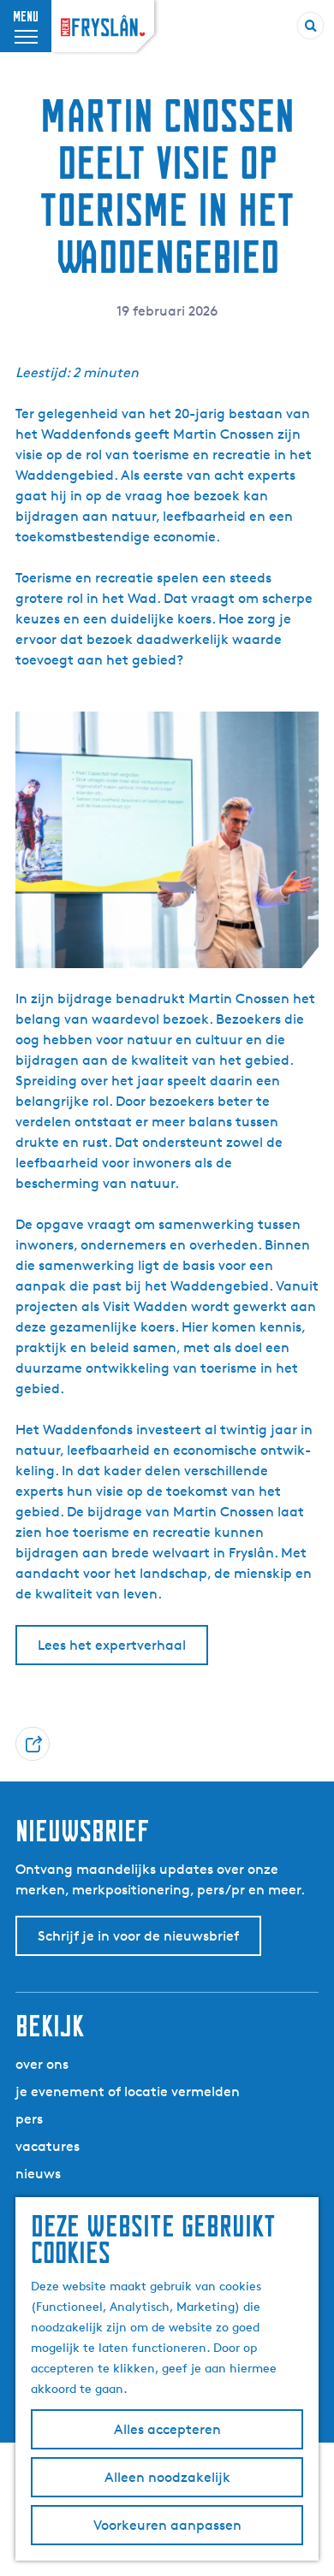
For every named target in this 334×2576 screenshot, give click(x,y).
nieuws (38, 2174)
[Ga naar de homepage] (103, 26)
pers (29, 2119)
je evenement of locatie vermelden (128, 2092)
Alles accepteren (167, 2429)
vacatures (48, 2146)
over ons (42, 2064)
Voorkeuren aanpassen (167, 2525)
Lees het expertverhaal (112, 1645)
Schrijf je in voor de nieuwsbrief (138, 1936)
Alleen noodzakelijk (167, 2477)
